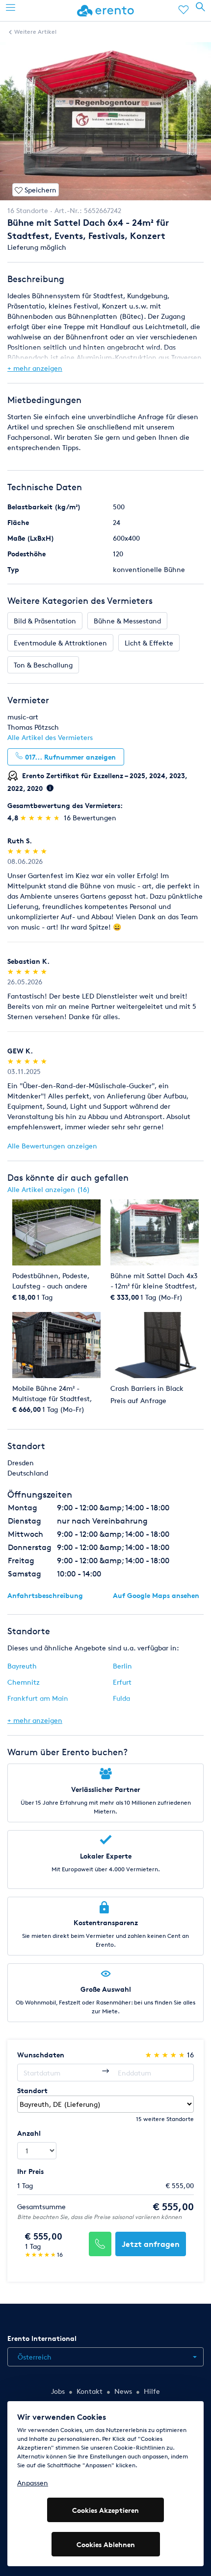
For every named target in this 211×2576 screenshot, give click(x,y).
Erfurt (122, 1682)
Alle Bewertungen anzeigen (52, 1146)
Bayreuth (22, 1666)
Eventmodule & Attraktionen (60, 643)
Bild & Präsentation (45, 621)
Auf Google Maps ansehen (156, 1595)
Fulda (121, 1698)
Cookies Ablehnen (106, 2544)
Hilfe (152, 2391)
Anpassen (33, 2483)
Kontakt (90, 2391)
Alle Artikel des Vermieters (50, 737)
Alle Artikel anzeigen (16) (49, 1189)
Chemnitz (24, 1682)
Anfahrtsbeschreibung (45, 1595)
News (123, 2391)
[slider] (41, 818)
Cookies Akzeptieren (105, 2510)
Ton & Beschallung (43, 665)
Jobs (58, 2391)
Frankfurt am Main (38, 1698)
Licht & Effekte (149, 643)
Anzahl (29, 2133)
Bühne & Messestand (127, 621)
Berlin (122, 1666)
